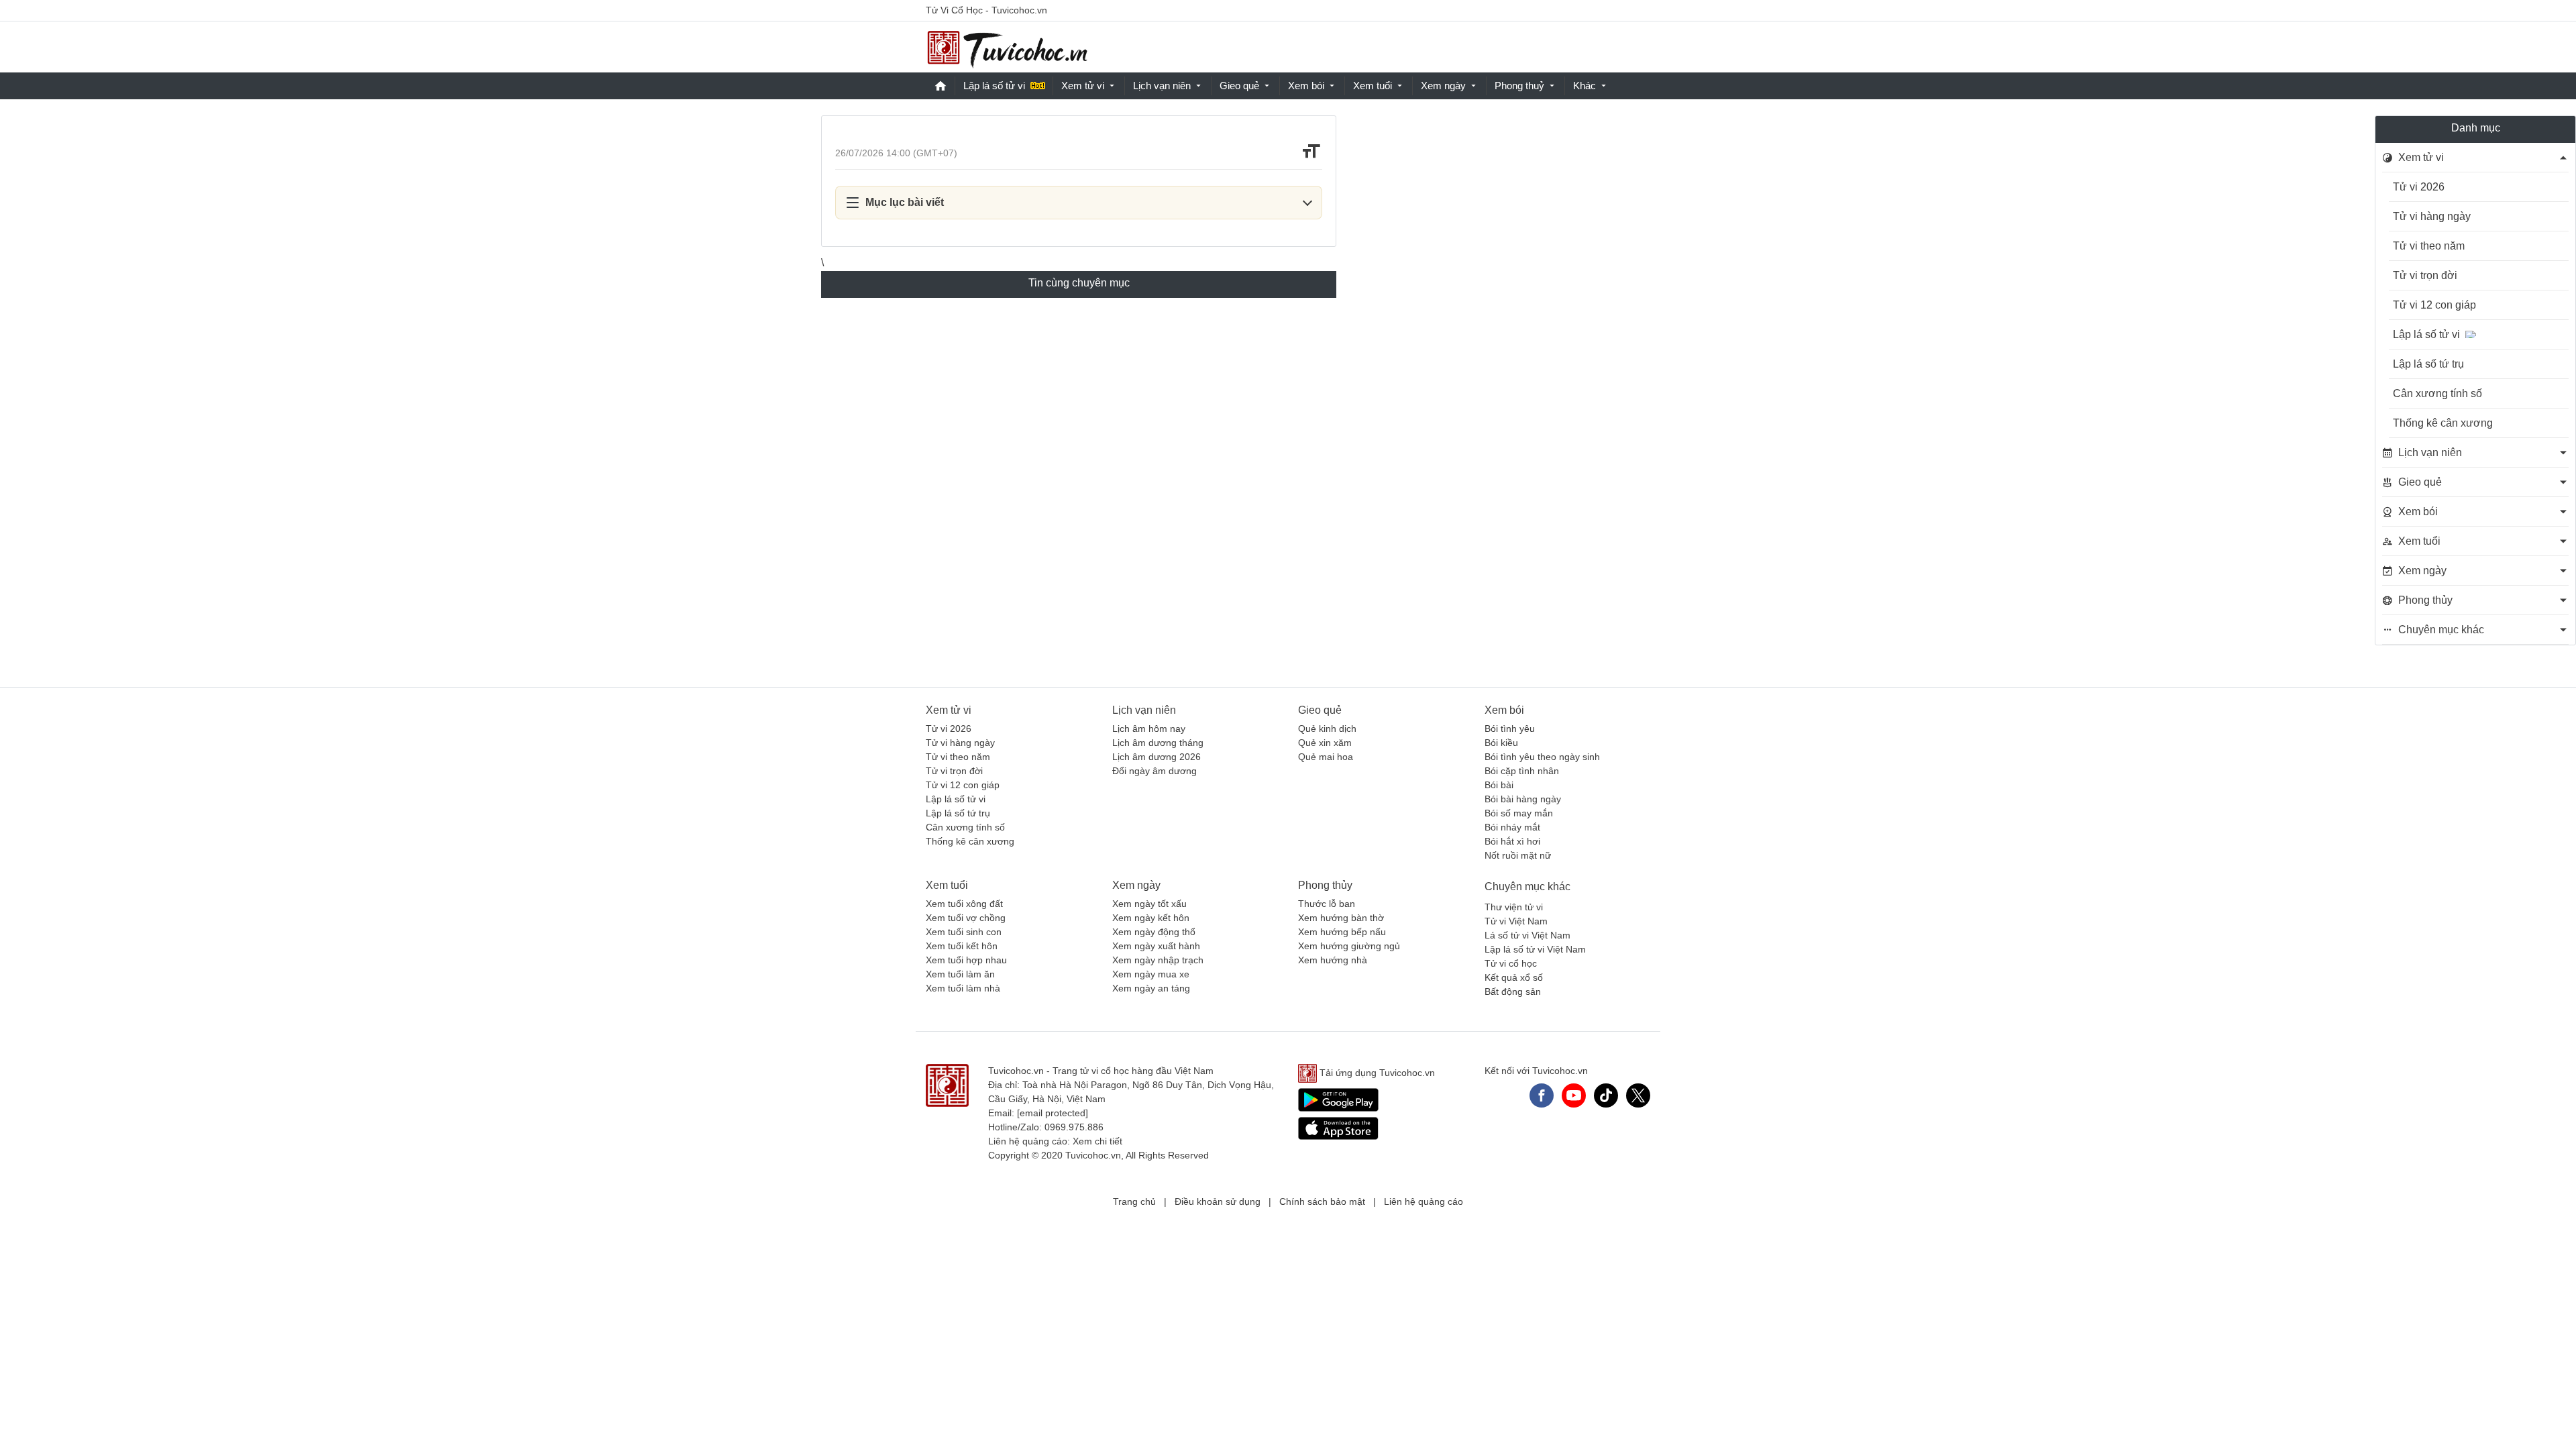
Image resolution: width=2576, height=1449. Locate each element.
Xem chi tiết (1097, 1141)
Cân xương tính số (2437, 393)
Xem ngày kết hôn (1151, 918)
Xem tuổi (1373, 86)
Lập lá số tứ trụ (2428, 364)
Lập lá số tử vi (994, 86)
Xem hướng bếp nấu (1342, 932)
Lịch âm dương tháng (1158, 743)
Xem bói (1306, 86)
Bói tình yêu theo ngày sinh (1542, 757)
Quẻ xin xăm (1325, 743)
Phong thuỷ (1519, 86)
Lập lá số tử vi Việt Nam (1535, 949)
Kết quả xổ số (1514, 977)
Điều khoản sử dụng (1218, 1201)
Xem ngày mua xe (1151, 974)
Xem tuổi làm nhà (963, 988)
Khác (1585, 86)
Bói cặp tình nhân (1522, 771)
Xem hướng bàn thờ (1341, 918)
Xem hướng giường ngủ (1349, 946)
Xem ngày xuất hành (1156, 946)
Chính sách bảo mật (1322, 1201)
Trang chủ (1134, 1201)
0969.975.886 (1074, 1127)
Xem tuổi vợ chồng (966, 918)
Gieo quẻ (1239, 86)
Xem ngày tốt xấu (1149, 904)
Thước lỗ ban (1327, 904)
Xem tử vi (1083, 86)
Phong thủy (1325, 885)
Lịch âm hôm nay (1149, 729)
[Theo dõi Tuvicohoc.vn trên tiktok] (1606, 1095)
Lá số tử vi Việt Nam (1527, 935)
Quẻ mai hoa (1326, 757)
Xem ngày (1443, 86)
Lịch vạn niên (1162, 86)
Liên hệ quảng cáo (1424, 1201)
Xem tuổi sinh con (964, 932)
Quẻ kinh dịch (1327, 729)
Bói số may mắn (1519, 813)
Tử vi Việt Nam (1516, 921)
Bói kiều (1501, 743)
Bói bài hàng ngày (1523, 799)
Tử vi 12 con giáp (2434, 305)
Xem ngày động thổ (1154, 932)
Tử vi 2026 (2419, 187)
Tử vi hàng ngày (2432, 216)
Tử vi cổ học (1511, 963)
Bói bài (1499, 785)
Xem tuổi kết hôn (962, 946)
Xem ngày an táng (1151, 988)
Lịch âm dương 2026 (1157, 757)
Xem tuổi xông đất (964, 904)
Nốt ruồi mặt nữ (1518, 855)
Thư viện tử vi (1514, 907)
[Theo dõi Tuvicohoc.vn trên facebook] (1542, 1095)
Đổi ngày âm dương (1155, 771)
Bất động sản (1513, 991)
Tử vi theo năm (2429, 246)
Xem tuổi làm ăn (960, 974)
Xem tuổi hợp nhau (966, 960)
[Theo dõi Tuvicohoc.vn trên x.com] (1638, 1095)
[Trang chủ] (1007, 47)
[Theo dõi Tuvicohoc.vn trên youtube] (1574, 1095)
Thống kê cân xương (2443, 423)
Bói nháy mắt (1512, 827)
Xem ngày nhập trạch (1158, 960)
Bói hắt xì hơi (1512, 841)
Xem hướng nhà (1333, 960)
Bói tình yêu (1510, 729)
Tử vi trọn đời (2425, 275)
